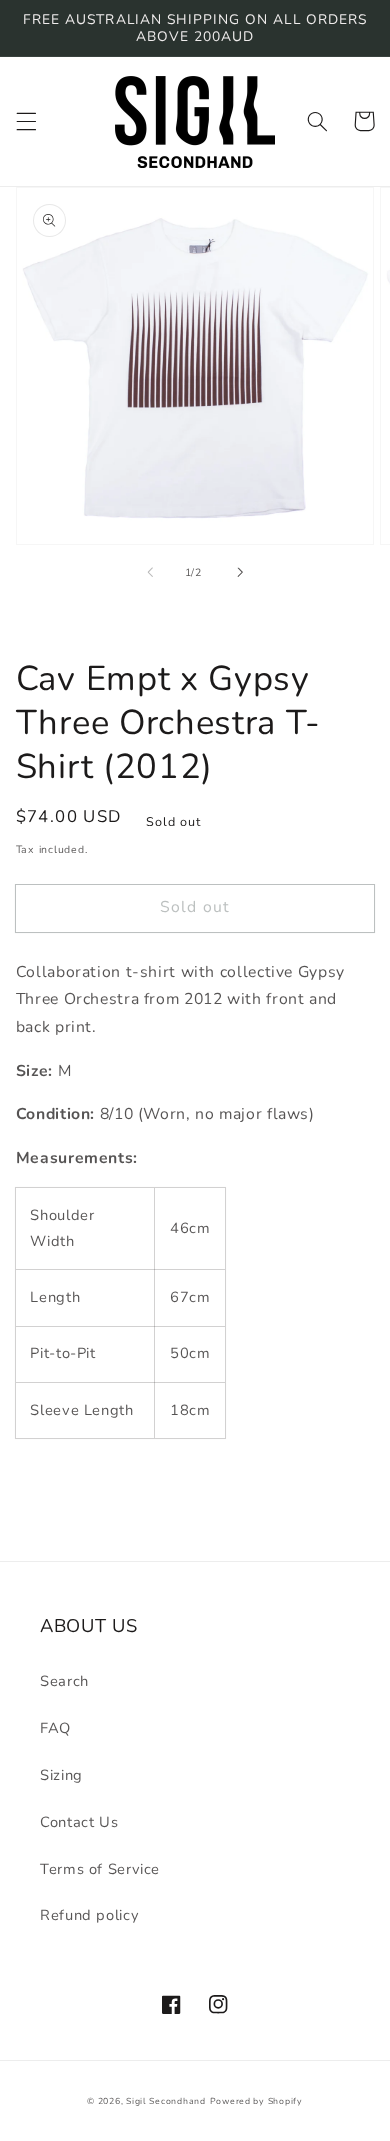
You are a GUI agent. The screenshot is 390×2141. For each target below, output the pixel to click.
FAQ (55, 1728)
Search (64, 1681)
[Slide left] (150, 573)
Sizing (61, 1775)
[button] (26, 121)
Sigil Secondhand (166, 2101)
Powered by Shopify (256, 2101)
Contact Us (79, 1822)
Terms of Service (100, 1869)
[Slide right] (240, 573)
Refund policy (89, 1915)
